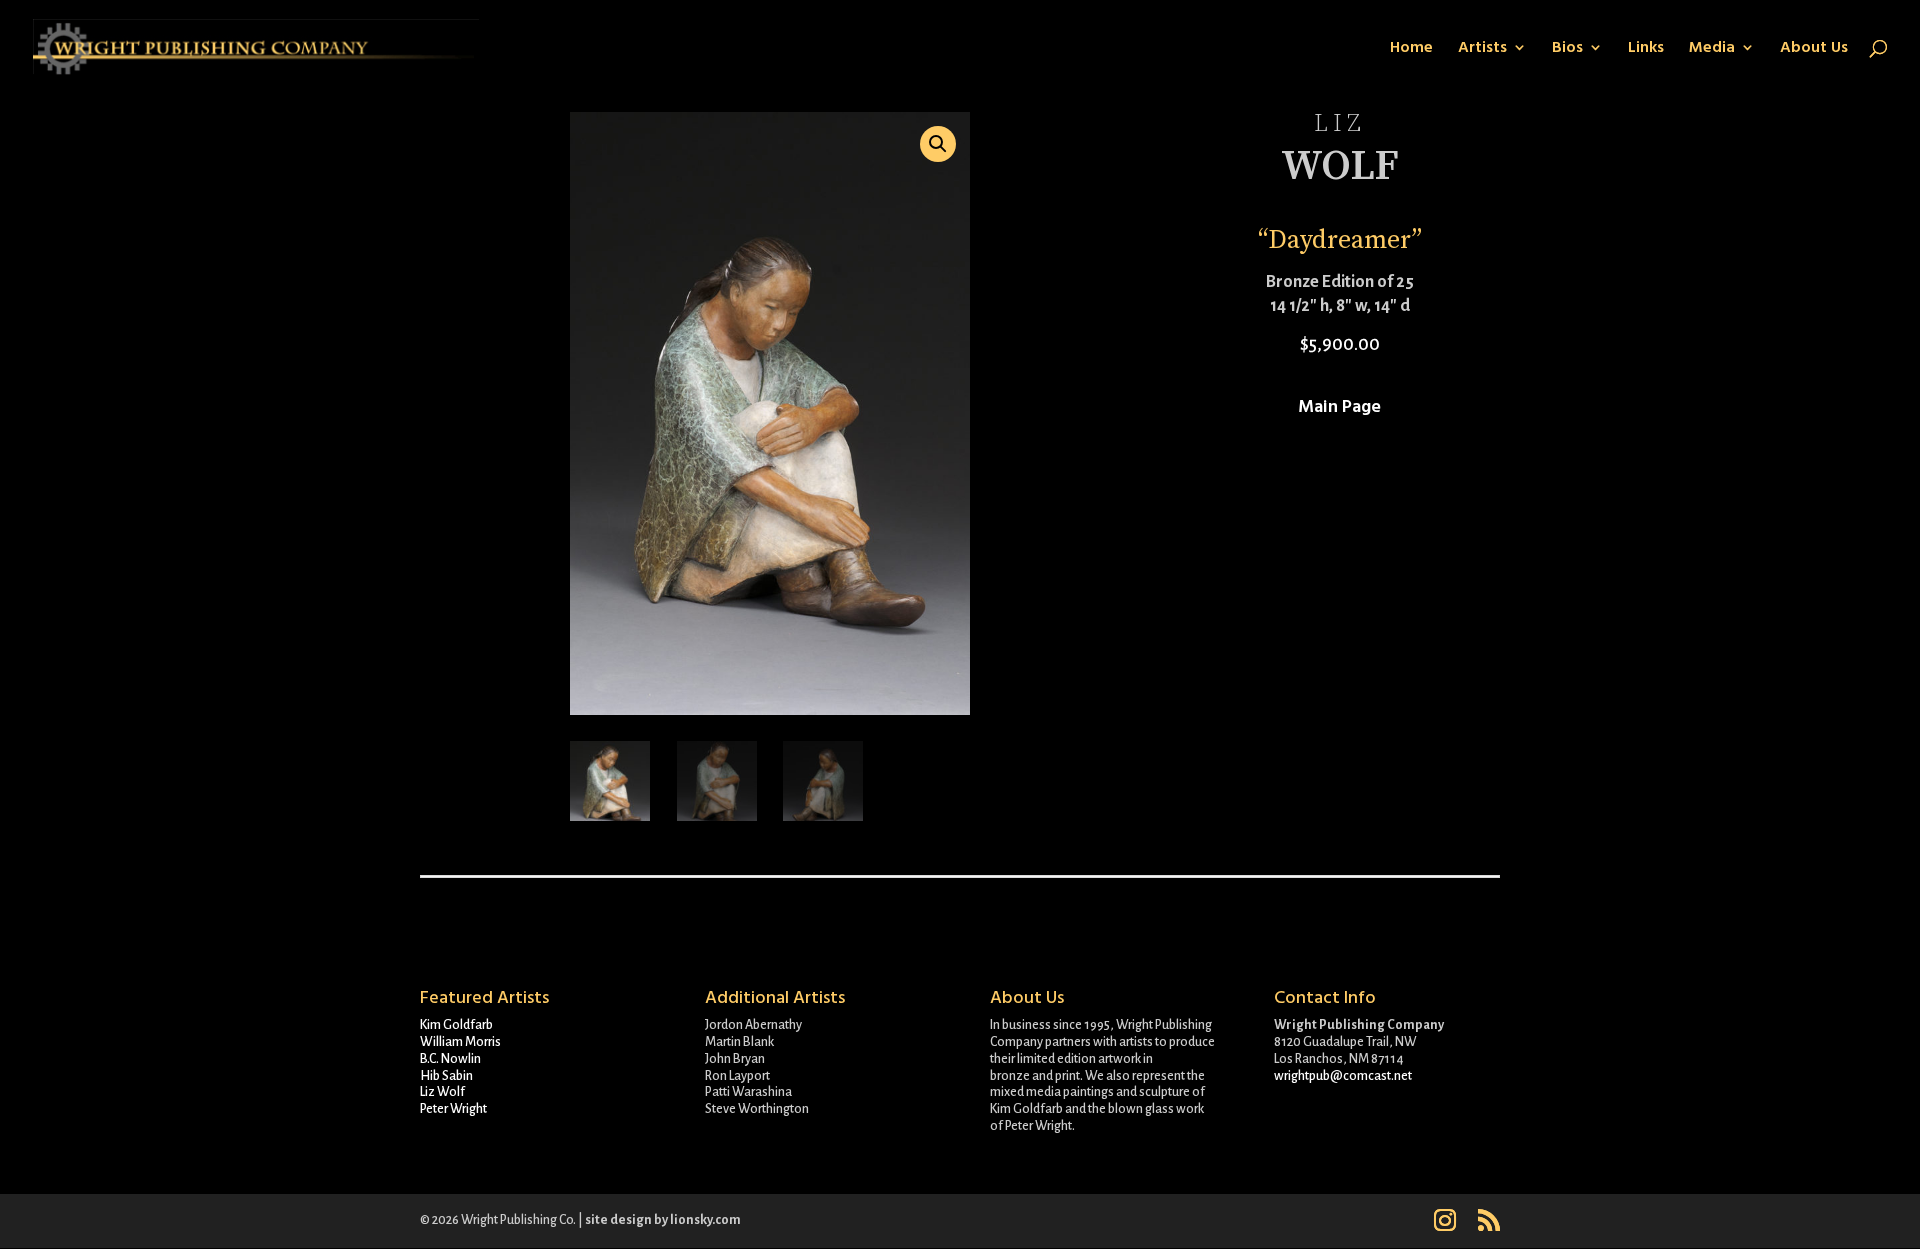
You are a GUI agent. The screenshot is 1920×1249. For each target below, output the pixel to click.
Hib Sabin (446, 1076)
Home (1411, 49)
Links (1646, 49)
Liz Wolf (442, 1092)
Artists (1482, 49)
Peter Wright (453, 1109)
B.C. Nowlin (450, 1059)
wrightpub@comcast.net (1343, 1076)
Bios (1567, 49)
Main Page (1339, 406)
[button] (938, 144)
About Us (1814, 49)
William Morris (460, 1042)
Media (1712, 49)
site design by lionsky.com (663, 1220)
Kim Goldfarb (456, 1025)
